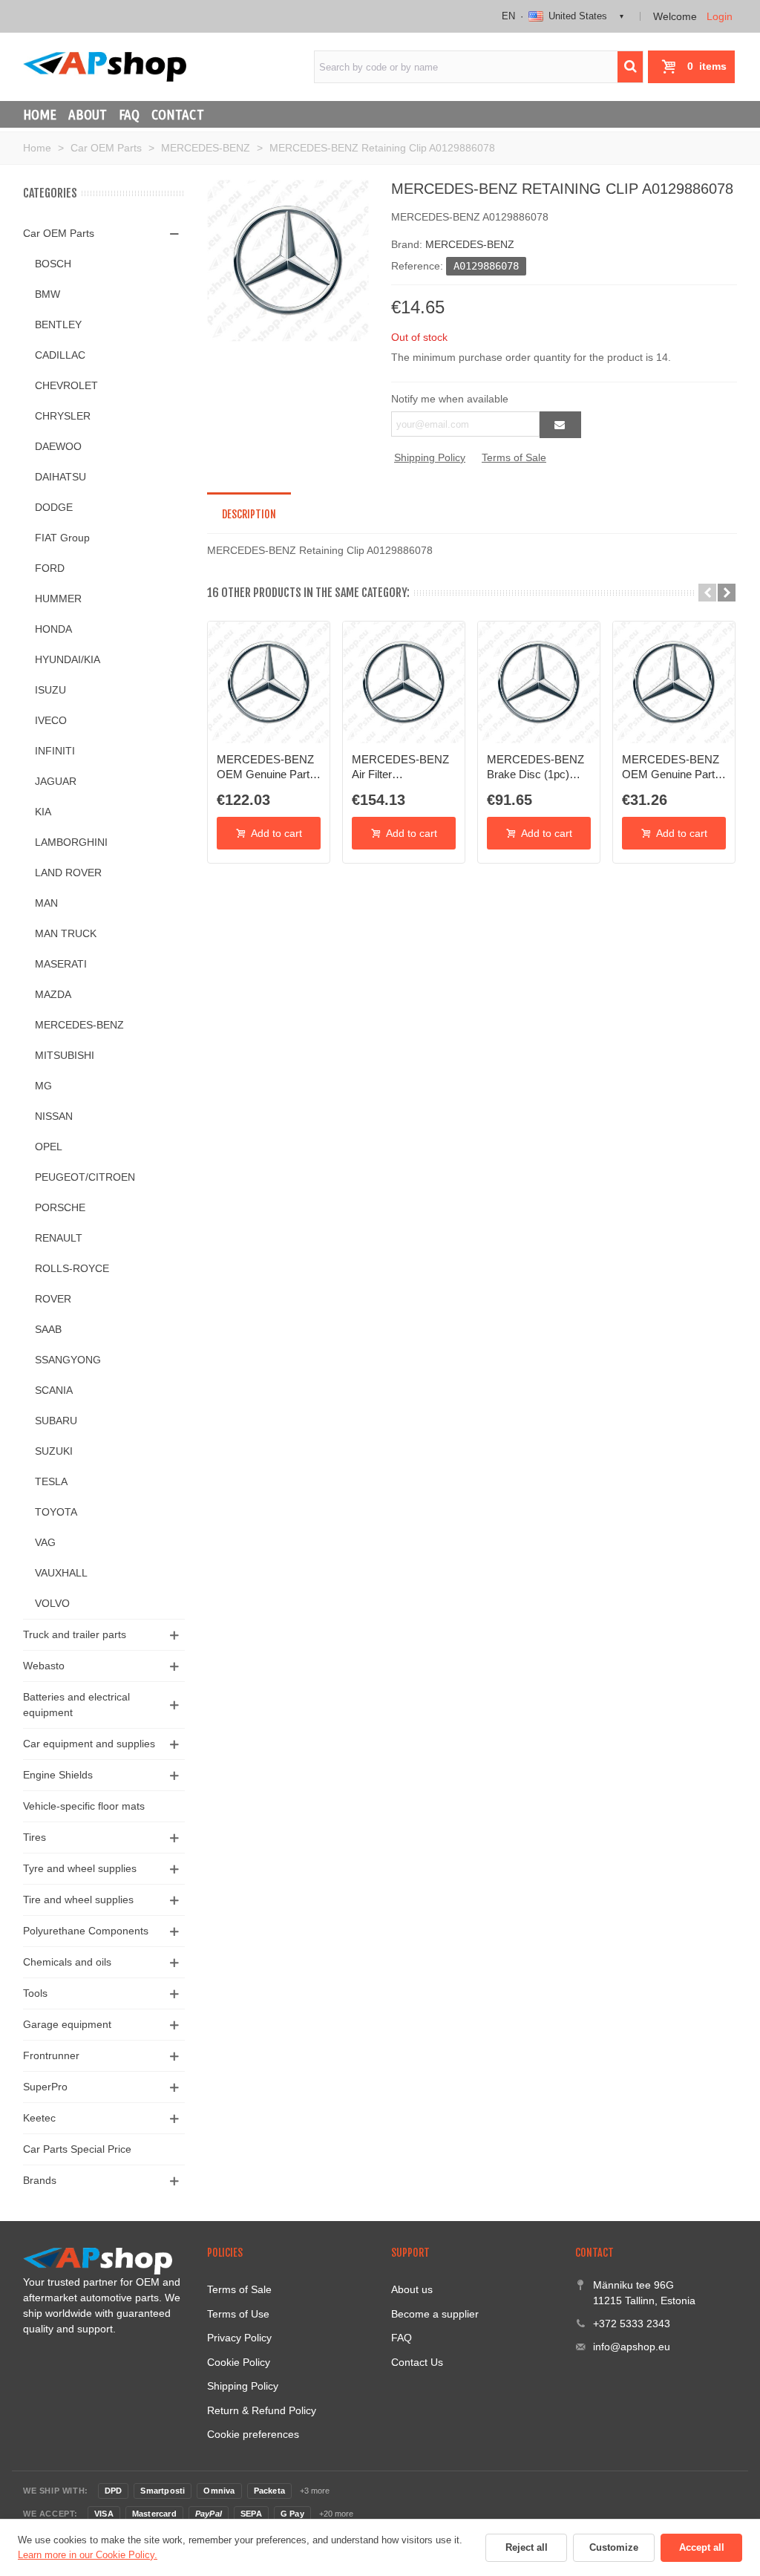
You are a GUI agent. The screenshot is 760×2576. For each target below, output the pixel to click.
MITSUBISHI (65, 1055)
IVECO (51, 720)
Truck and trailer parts (75, 1634)
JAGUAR (56, 781)
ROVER (53, 1299)
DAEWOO (58, 446)
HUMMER (58, 599)
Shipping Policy (430, 457)
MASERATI (61, 964)
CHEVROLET (66, 385)
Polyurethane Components (86, 1931)
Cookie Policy (239, 2362)
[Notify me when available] (560, 425)
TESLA (51, 1481)
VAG (45, 1542)
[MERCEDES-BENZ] (288, 260)
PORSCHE (60, 1207)
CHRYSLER (63, 416)
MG (43, 1086)
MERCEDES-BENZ (79, 1025)
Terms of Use (238, 2314)
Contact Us (417, 2362)
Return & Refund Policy (262, 2410)
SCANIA (54, 1390)
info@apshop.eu (632, 2347)
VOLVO (52, 1603)
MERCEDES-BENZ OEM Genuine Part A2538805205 (265, 768)
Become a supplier (435, 2314)
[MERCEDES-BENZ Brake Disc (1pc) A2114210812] (539, 682)
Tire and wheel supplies (78, 1900)
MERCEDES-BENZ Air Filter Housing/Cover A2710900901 (400, 768)
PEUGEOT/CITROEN (85, 1177)
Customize (614, 2547)
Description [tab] (249, 514)
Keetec (39, 2118)
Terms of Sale (514, 457)
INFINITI (55, 751)
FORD (50, 568)
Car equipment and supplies (89, 1744)
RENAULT (59, 1238)
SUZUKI (54, 1451)
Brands (40, 2180)
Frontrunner (51, 2055)
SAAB (48, 1329)
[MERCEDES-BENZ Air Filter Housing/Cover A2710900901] (404, 682)
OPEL (49, 1147)
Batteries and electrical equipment (76, 1705)
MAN (46, 903)
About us (412, 2289)
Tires (35, 1837)
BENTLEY (58, 325)
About (88, 114)
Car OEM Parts (59, 233)
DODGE (54, 507)
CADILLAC (60, 355)
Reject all (527, 2547)
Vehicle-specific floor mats (84, 1806)
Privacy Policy (239, 2338)
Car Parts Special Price (77, 2149)
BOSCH (53, 264)
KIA (43, 812)
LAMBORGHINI (71, 842)
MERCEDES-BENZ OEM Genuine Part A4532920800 (671, 768)
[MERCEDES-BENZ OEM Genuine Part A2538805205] (269, 682)
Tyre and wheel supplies (80, 1868)
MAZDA (53, 994)
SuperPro (45, 2087)
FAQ (129, 114)
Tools (35, 1993)
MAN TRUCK (66, 933)
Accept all (702, 2547)
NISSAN (54, 1116)
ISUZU (50, 690)
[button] (707, 593)
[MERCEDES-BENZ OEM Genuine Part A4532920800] (674, 682)
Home (40, 114)
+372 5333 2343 (632, 2324)
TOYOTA (56, 1512)
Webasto (44, 1666)
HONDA (53, 629)
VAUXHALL (61, 1573)
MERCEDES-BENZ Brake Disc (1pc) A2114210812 (535, 768)
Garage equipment (67, 2024)
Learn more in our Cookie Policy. (88, 2555)
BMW (47, 294)
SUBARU (56, 1421)
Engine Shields (58, 1775)
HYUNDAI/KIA (68, 659)
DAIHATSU (60, 477)
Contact (178, 114)
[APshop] (105, 66)
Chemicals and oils (67, 1962)
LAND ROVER (68, 873)
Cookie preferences (253, 2434)
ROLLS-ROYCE (72, 1268)
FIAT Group (62, 538)
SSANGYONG (68, 1360)
